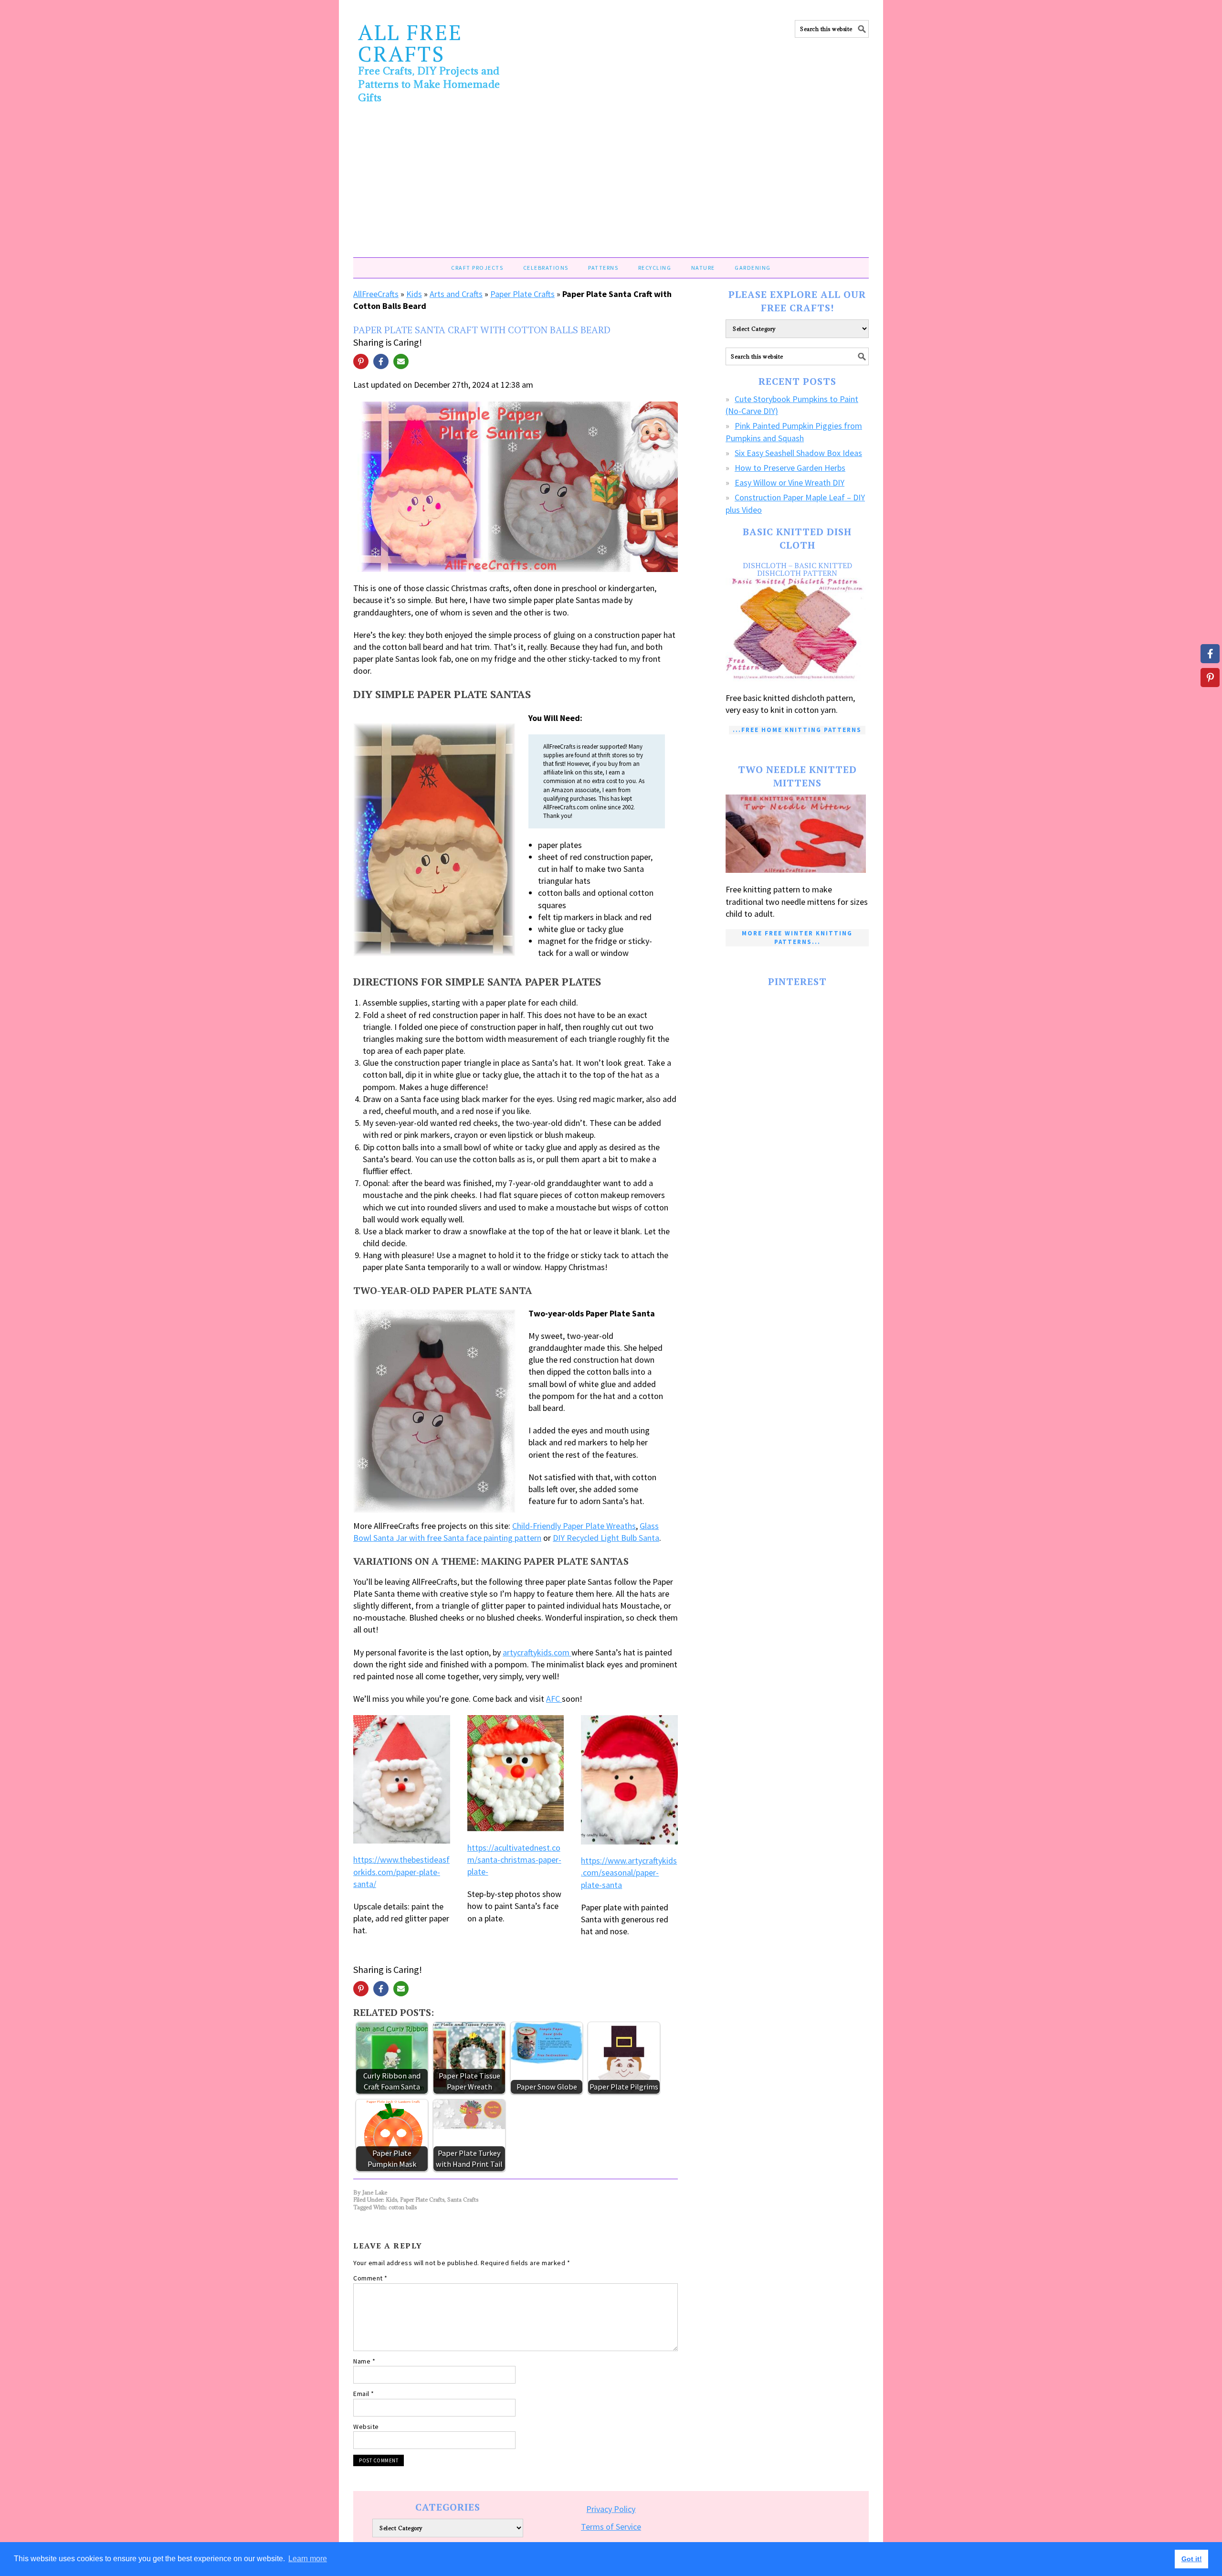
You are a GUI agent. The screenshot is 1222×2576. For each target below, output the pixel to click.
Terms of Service (611, 2527)
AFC (554, 1699)
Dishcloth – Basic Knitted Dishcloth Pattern (797, 569)
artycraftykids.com (537, 1652)
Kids (414, 294)
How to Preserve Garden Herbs (790, 468)
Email (364, 2394)
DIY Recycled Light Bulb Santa (606, 1538)
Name (364, 2361)
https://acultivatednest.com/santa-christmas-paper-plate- (514, 1860)
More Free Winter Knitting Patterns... (797, 938)
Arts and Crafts (456, 294)
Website (366, 2427)
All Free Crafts (410, 43)
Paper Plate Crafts (522, 294)
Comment (370, 2278)
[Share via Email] (401, 361)
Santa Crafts (463, 2200)
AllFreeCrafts (376, 294)
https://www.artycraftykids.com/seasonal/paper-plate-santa (629, 1872)
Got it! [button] (1192, 2559)
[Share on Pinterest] (361, 361)
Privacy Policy (611, 2509)
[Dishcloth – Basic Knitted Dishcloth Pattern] (797, 630)
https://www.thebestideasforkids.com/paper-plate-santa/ (401, 1871)
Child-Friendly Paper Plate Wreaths (574, 1526)
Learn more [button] (308, 2559)
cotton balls (403, 2207)
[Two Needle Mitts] (797, 834)
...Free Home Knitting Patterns (797, 730)
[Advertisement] (611, 186)
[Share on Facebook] (381, 361)
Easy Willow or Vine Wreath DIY (790, 482)
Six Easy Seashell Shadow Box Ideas (798, 453)
